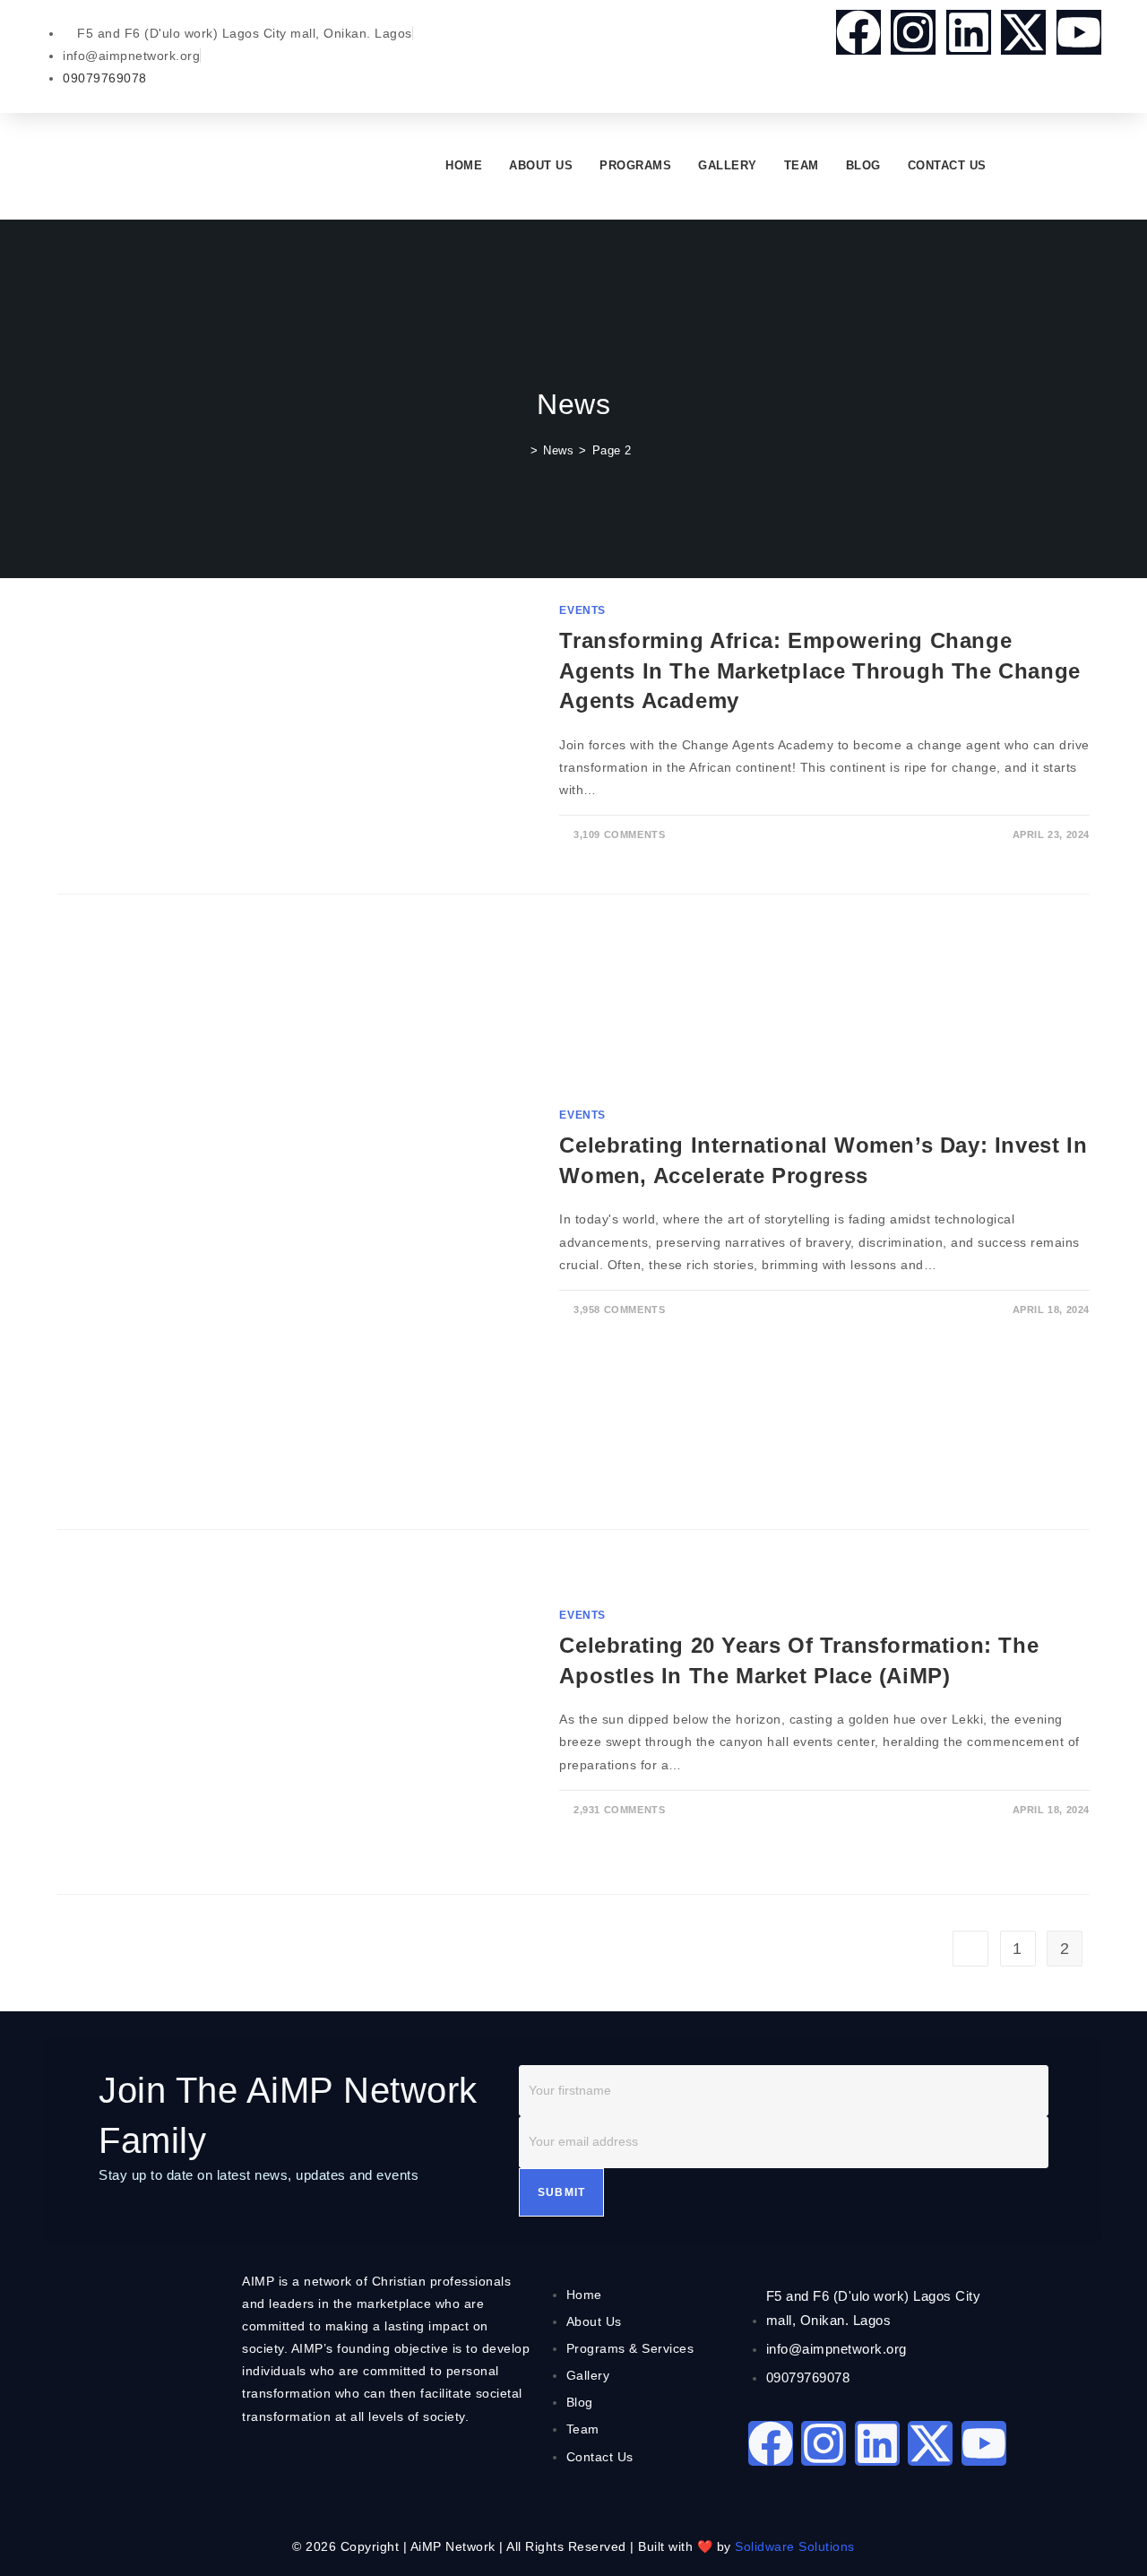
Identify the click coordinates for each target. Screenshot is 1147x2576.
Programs (635, 165)
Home (464, 165)
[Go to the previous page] (970, 1949)
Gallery (728, 165)
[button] (1015, 165)
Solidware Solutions (795, 2546)
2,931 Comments (619, 1810)
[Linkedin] (969, 32)
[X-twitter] (1023, 32)
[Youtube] (1079, 32)
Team (802, 165)
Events (582, 610)
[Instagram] (913, 32)
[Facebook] (858, 32)
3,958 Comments (619, 1310)
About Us (541, 165)
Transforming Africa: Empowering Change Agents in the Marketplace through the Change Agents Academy (819, 670)
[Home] (520, 450)
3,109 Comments (619, 834)
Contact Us (947, 165)
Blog (863, 165)
